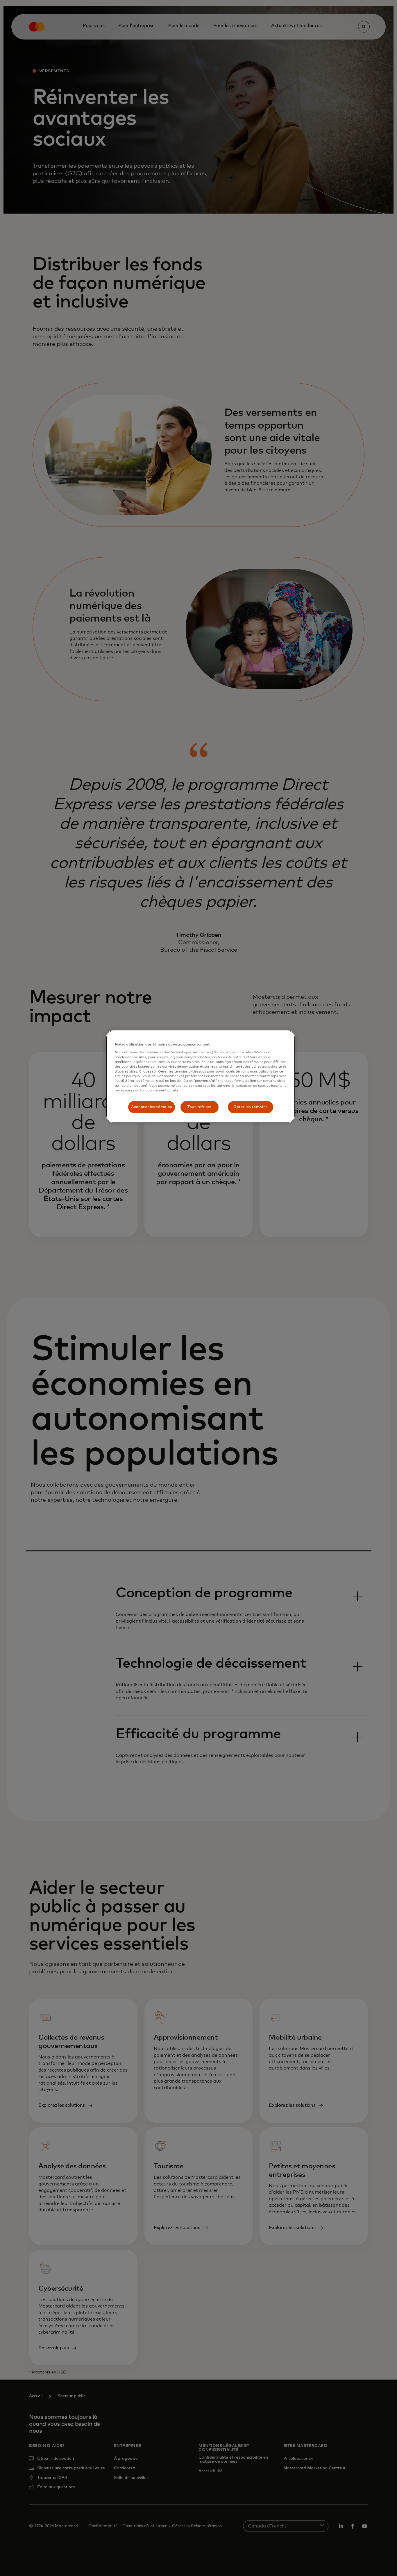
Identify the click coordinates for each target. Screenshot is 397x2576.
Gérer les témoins (251, 1107)
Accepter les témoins (152, 1107)
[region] (201, 1077)
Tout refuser (200, 1107)
